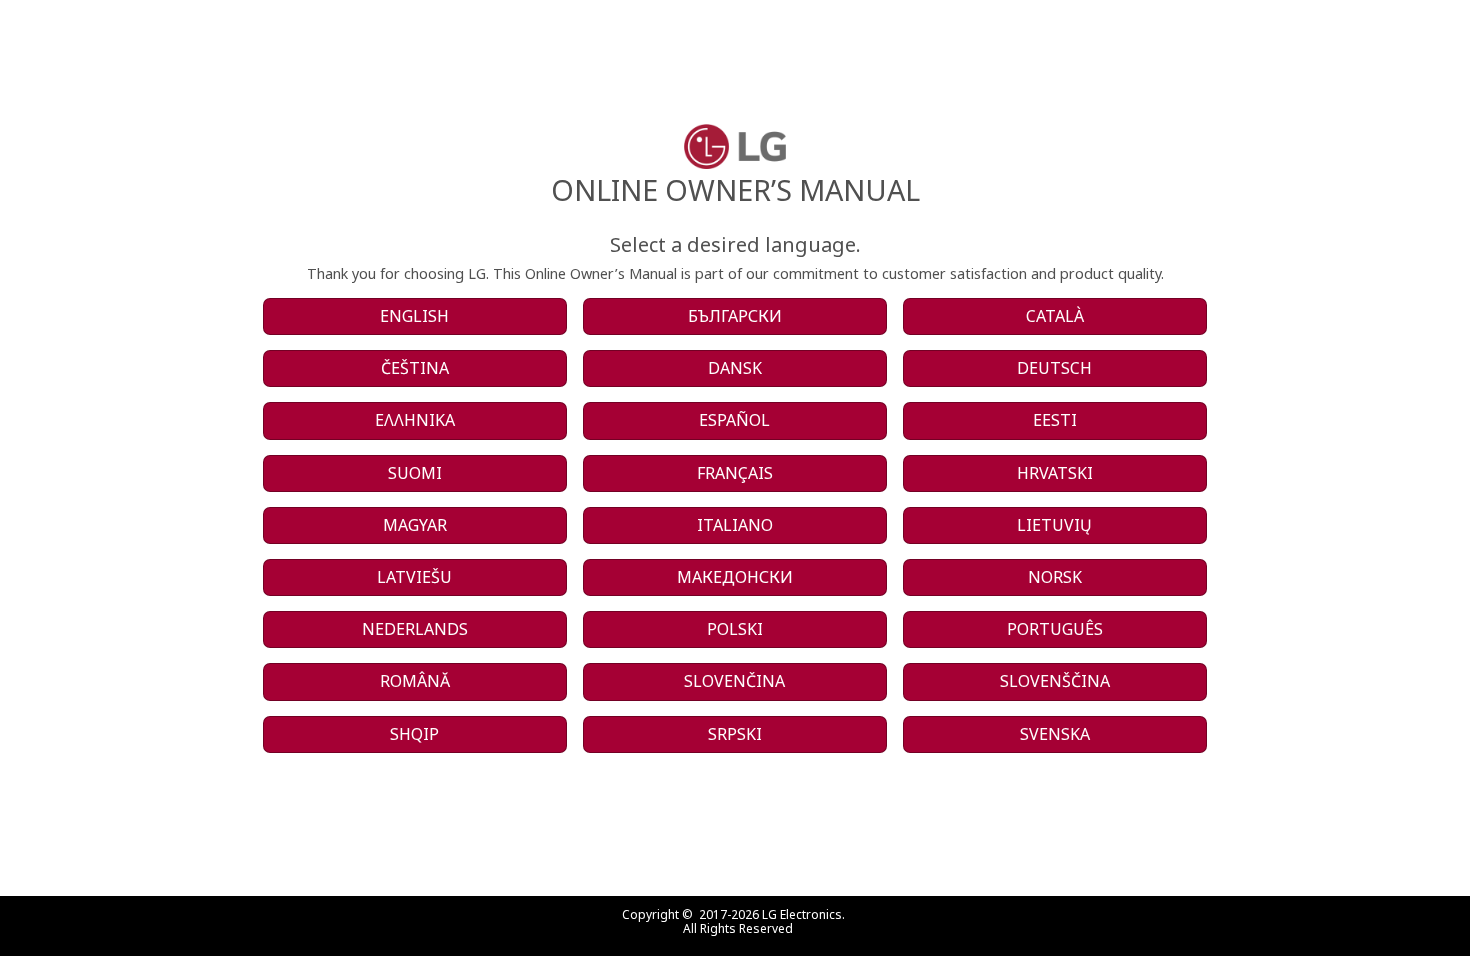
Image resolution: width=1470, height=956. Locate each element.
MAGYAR (415, 525)
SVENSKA (1055, 734)
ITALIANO (735, 525)
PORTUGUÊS (1055, 629)
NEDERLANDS (415, 629)
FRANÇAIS (735, 473)
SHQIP (414, 734)
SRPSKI (735, 734)
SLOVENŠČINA (1055, 681)
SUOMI (415, 473)
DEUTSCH (1054, 368)
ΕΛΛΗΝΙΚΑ (415, 420)
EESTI (1055, 420)
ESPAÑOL (734, 420)
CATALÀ (1055, 316)
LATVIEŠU (414, 577)
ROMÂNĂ (415, 681)
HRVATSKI (1055, 473)
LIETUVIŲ (1054, 525)
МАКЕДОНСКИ (735, 577)
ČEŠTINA (415, 368)
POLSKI (735, 629)
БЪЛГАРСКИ (735, 316)
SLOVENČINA (734, 681)
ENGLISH (414, 316)
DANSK (735, 368)
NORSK (1055, 577)
